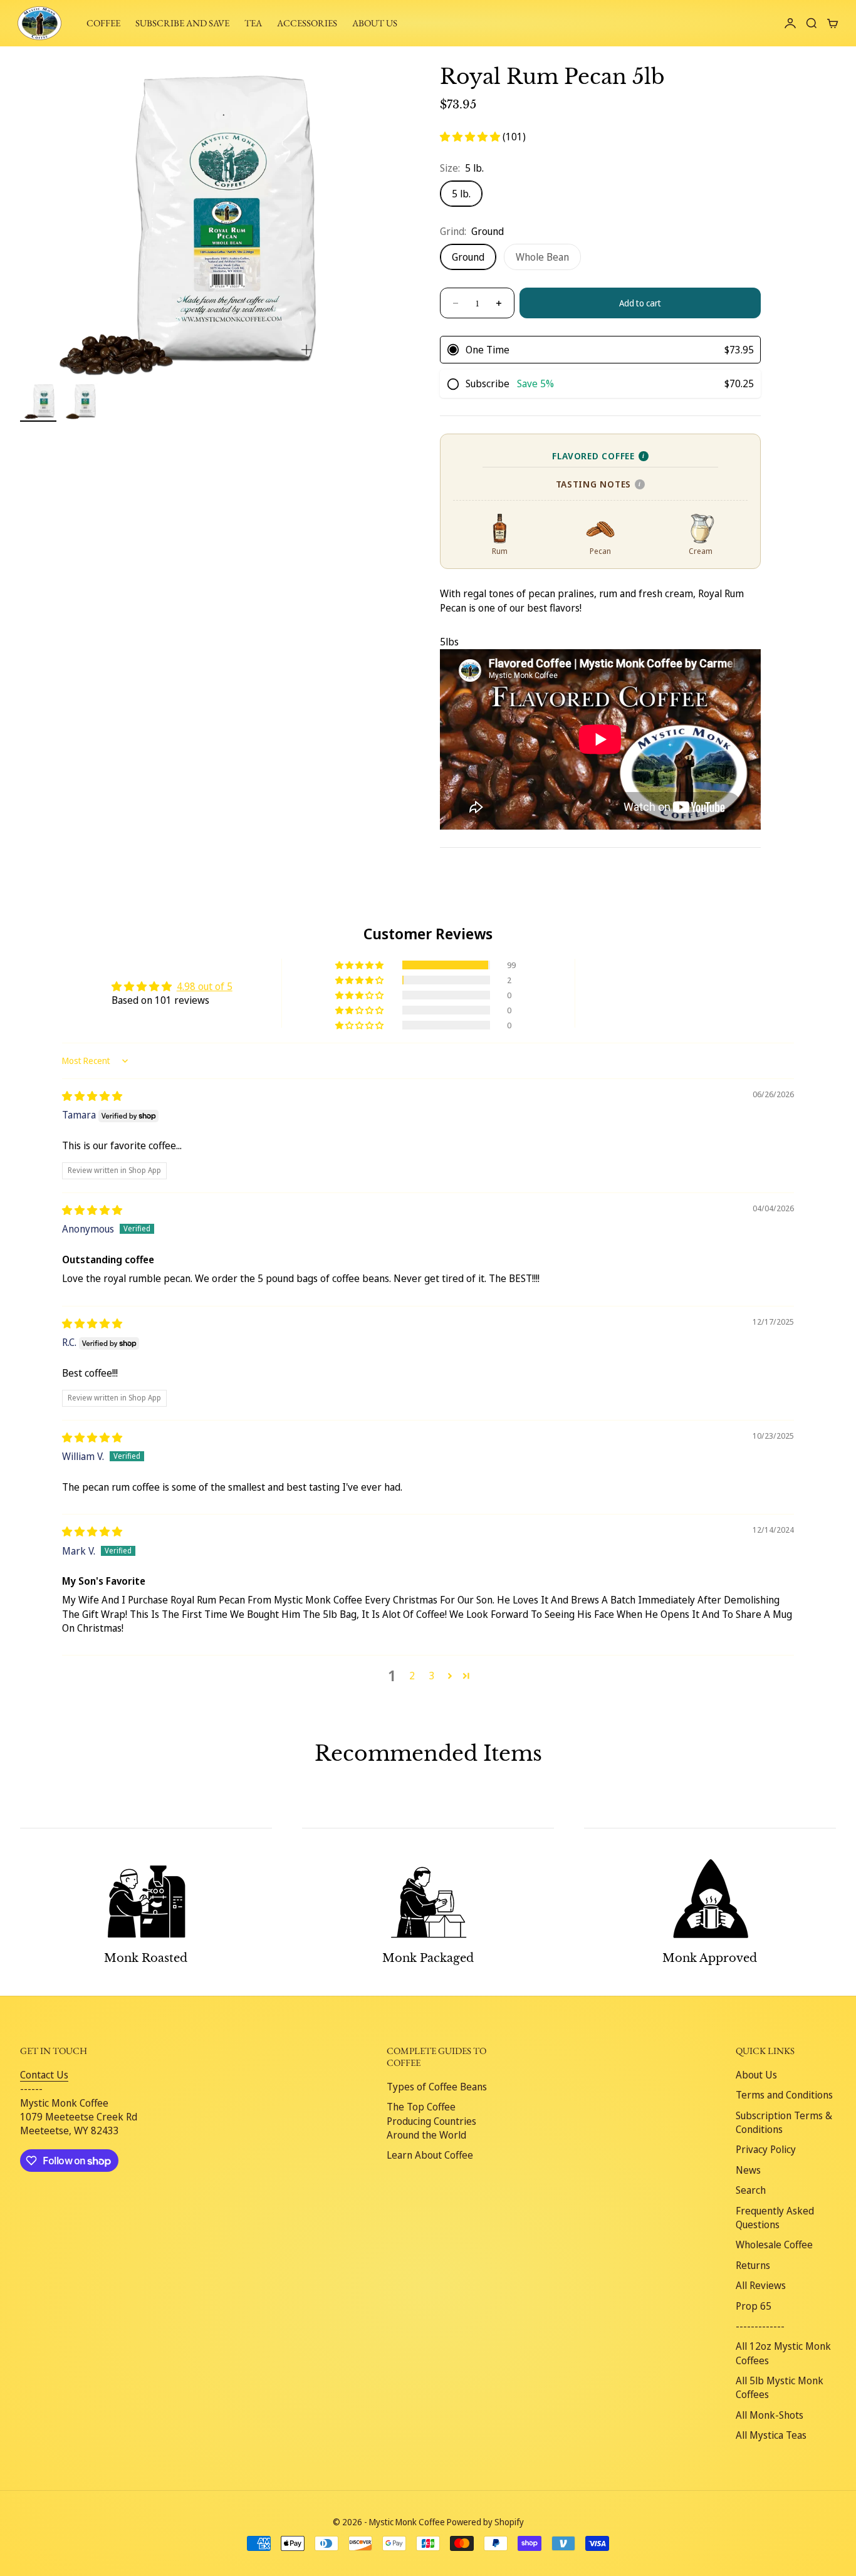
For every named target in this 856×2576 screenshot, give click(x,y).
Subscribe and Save (182, 23)
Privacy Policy (766, 2149)
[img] (92, 1096)
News (748, 2170)
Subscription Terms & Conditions (784, 2122)
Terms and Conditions (784, 2095)
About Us (756, 2075)
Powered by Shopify (485, 2522)
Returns (753, 2265)
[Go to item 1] (38, 401)
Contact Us (44, 2075)
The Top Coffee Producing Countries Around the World (431, 2121)
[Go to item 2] (80, 401)
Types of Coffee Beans (437, 2087)
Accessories (307, 23)
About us (375, 23)
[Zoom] (306, 350)
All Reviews (761, 2285)
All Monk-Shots (770, 2415)
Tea (253, 23)
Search (751, 2190)
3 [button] (432, 1676)
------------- (760, 2326)
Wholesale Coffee (774, 2245)
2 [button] (412, 1676)
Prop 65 (754, 2306)
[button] (471, 137)
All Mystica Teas (771, 2435)
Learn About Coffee (430, 2155)
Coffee (103, 23)
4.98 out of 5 (205, 986)
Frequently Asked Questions (775, 2218)
